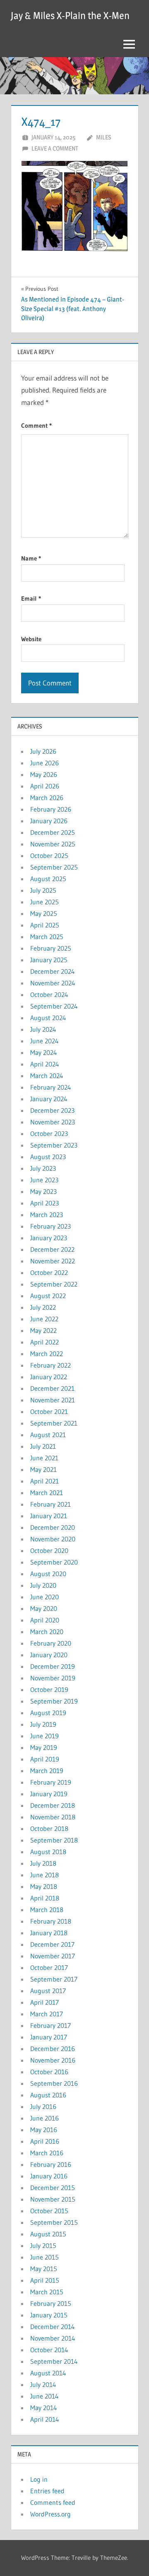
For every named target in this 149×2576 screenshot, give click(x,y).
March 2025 (47, 937)
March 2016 (47, 2153)
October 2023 (49, 1133)
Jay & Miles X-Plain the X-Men (70, 16)
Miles (103, 137)
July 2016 (43, 2106)
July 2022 (43, 1307)
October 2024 (49, 994)
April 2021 (44, 1481)
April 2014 (45, 2419)
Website (31, 639)
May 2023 (43, 1191)
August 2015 (48, 2234)
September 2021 (54, 1423)
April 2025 (45, 925)
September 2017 (54, 1979)
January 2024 (49, 1099)
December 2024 (53, 971)
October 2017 (49, 1967)
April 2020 (45, 1620)
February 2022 (50, 1365)
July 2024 (43, 1029)
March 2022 (47, 1354)
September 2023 (54, 1145)
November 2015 (53, 2199)
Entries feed (47, 2491)
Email (31, 598)
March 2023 (47, 1215)
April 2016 (45, 2141)
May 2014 (44, 2408)
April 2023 (44, 1203)
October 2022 (49, 1272)
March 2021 (47, 1493)
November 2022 (53, 1261)
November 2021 (53, 1400)
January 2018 (49, 1933)
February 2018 (51, 1921)
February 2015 (51, 2303)
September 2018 (54, 1840)
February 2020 (51, 1643)
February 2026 (51, 809)
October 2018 (49, 1828)
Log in (39, 2479)
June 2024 (44, 1041)
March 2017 (47, 2014)
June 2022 (44, 1319)
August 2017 (48, 1991)
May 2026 (44, 774)
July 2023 (43, 1168)
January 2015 (49, 2315)
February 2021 (50, 1504)
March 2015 (47, 2292)
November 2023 (53, 1122)
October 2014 (49, 2350)
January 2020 (49, 1655)
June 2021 (44, 1458)
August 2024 (48, 1018)
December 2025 (53, 832)
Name (31, 558)
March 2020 (47, 1632)
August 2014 (48, 2373)
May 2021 (43, 1469)
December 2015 (53, 2188)
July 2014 (43, 2384)
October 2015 (49, 2211)
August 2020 (48, 1574)
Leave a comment (55, 148)
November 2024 (53, 983)
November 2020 (53, 1539)
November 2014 (53, 2338)
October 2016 (49, 2072)
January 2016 (49, 2176)
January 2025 (49, 960)
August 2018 (48, 1852)
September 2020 (54, 1562)
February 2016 (51, 2164)
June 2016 (44, 2118)
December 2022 (52, 1249)
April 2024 (45, 1064)
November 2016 (53, 2060)
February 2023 (50, 1226)
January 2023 (49, 1238)
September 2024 (54, 1006)
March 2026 (47, 798)
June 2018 (44, 1875)
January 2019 (49, 1794)
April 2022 (44, 1342)
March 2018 (47, 1910)
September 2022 (54, 1284)
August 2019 (48, 1713)
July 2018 (43, 1863)
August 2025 (48, 879)
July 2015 (43, 2245)
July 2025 (43, 890)
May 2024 (44, 1052)
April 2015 (45, 2280)
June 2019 (44, 1736)
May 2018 (44, 1886)
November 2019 (53, 1678)
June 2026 (44, 763)
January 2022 (49, 1377)
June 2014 (44, 2396)
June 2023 (44, 1180)
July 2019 (43, 1724)
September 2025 (54, 867)
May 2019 (44, 1747)
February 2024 (51, 1087)
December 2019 (53, 1666)
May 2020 (44, 1608)
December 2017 (52, 1944)
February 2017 (50, 2025)
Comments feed (53, 2502)
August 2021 (48, 1435)
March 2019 (47, 1771)
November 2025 (53, 844)
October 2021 (49, 1411)
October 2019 (49, 1689)
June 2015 (44, 2257)
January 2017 (49, 2037)
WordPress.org (50, 2514)
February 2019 (51, 1782)
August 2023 (48, 1157)
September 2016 (54, 2083)
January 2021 (49, 1516)
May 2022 (43, 1330)
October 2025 (49, 855)
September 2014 (54, 2361)
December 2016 (53, 2049)
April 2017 (44, 2002)
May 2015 (44, 2269)
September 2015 (54, 2222)
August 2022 (48, 1296)
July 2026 (43, 751)
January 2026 (49, 821)
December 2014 (53, 2327)
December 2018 (53, 1805)
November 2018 (53, 1817)
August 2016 (48, 2095)
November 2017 (53, 1956)
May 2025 (44, 913)
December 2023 (52, 1110)
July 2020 (43, 1585)
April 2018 (45, 1898)
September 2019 (54, 1701)
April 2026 (45, 786)
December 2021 (52, 1388)
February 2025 (51, 948)
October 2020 (49, 1550)
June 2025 (44, 902)
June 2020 (44, 1597)
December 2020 (53, 1527)
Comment (36, 425)
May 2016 (44, 2130)
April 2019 (45, 1759)
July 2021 (43, 1446)
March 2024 (47, 1076)
